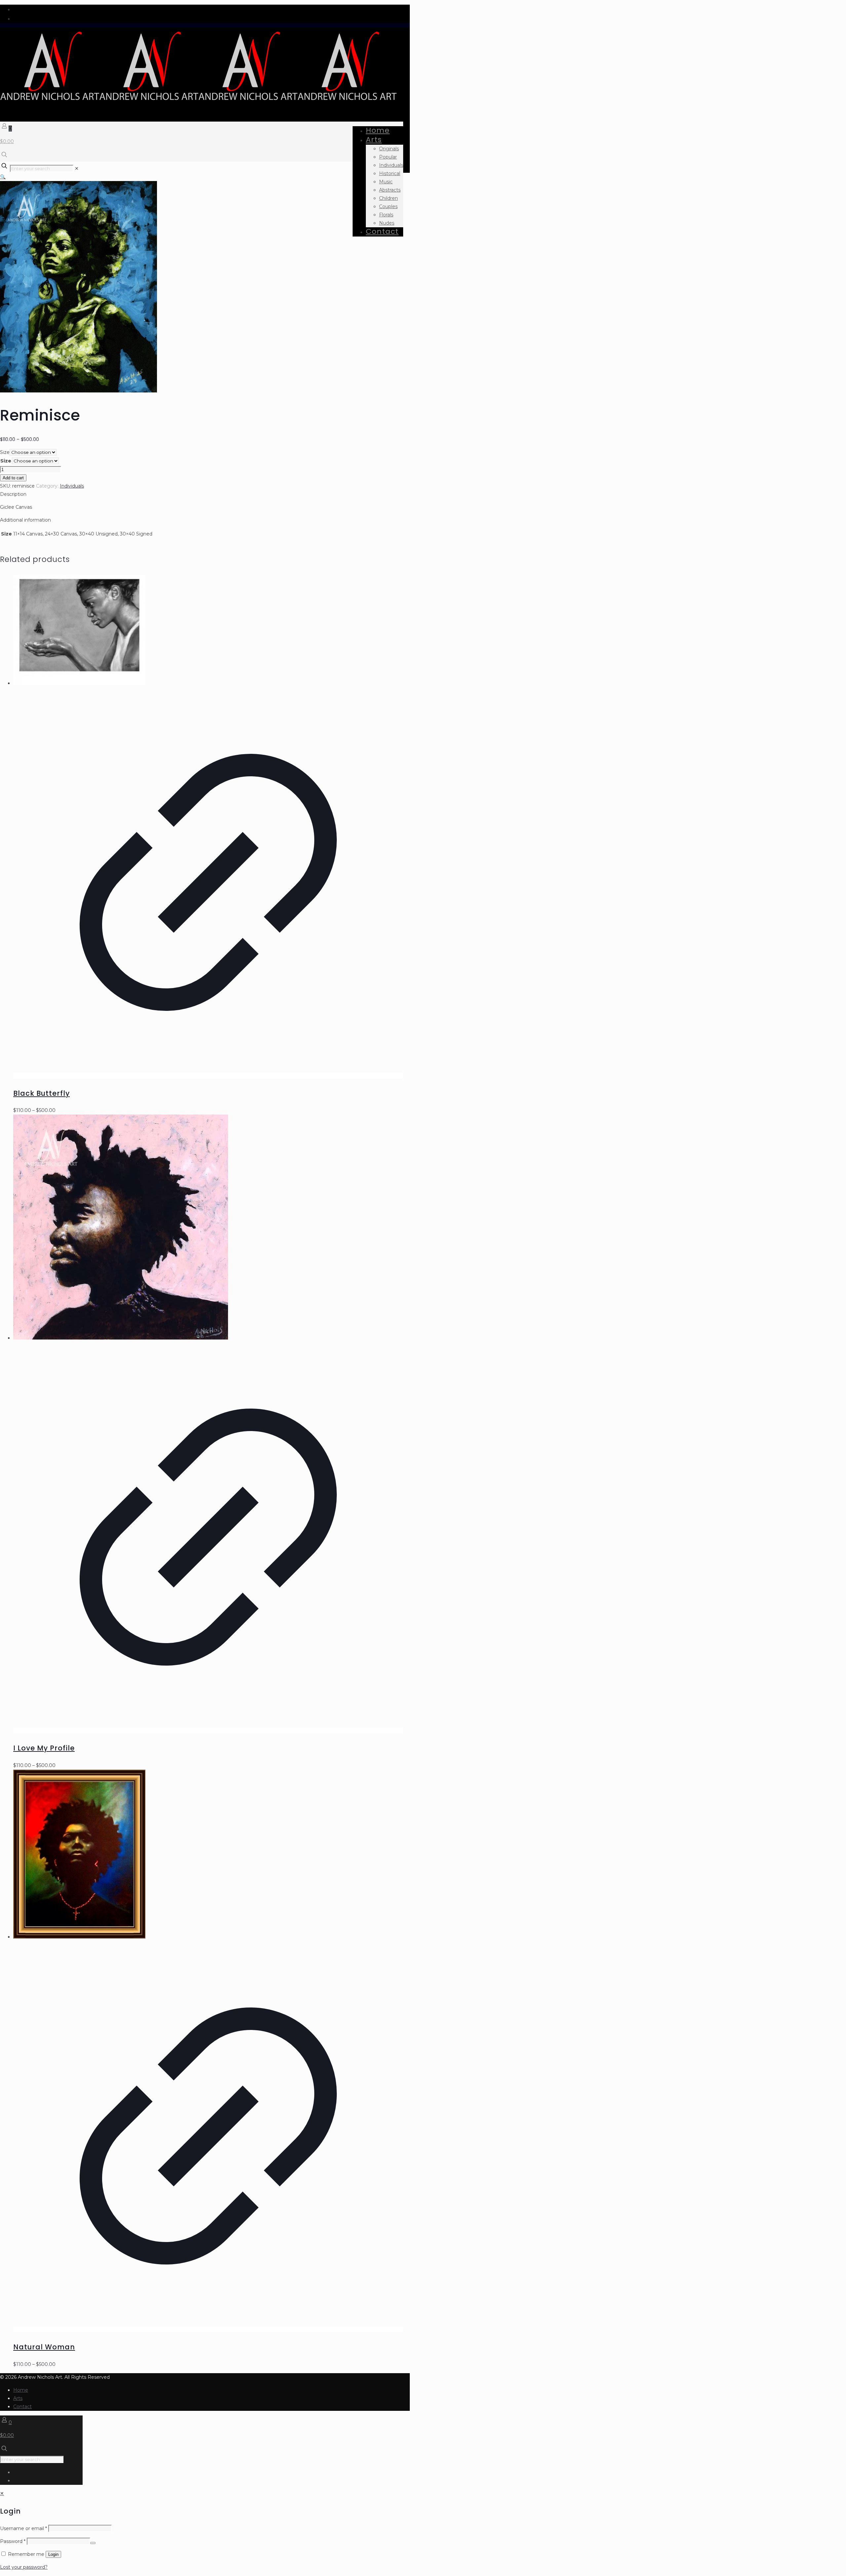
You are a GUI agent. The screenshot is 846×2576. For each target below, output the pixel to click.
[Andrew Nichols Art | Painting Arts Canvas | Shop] (198, 102)
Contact (22, 2407)
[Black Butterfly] (208, 631)
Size (5, 452)
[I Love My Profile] (208, 1228)
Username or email (23, 2528)
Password (13, 2541)
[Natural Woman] (208, 1855)
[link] (77, 168)
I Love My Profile (44, 1748)
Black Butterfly (41, 1093)
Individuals (72, 486)
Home (21, 2390)
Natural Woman (44, 2347)
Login (53, 2554)
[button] (3, 177)
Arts (18, 2398)
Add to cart (13, 478)
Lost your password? (24, 2567)
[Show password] (93, 2543)
